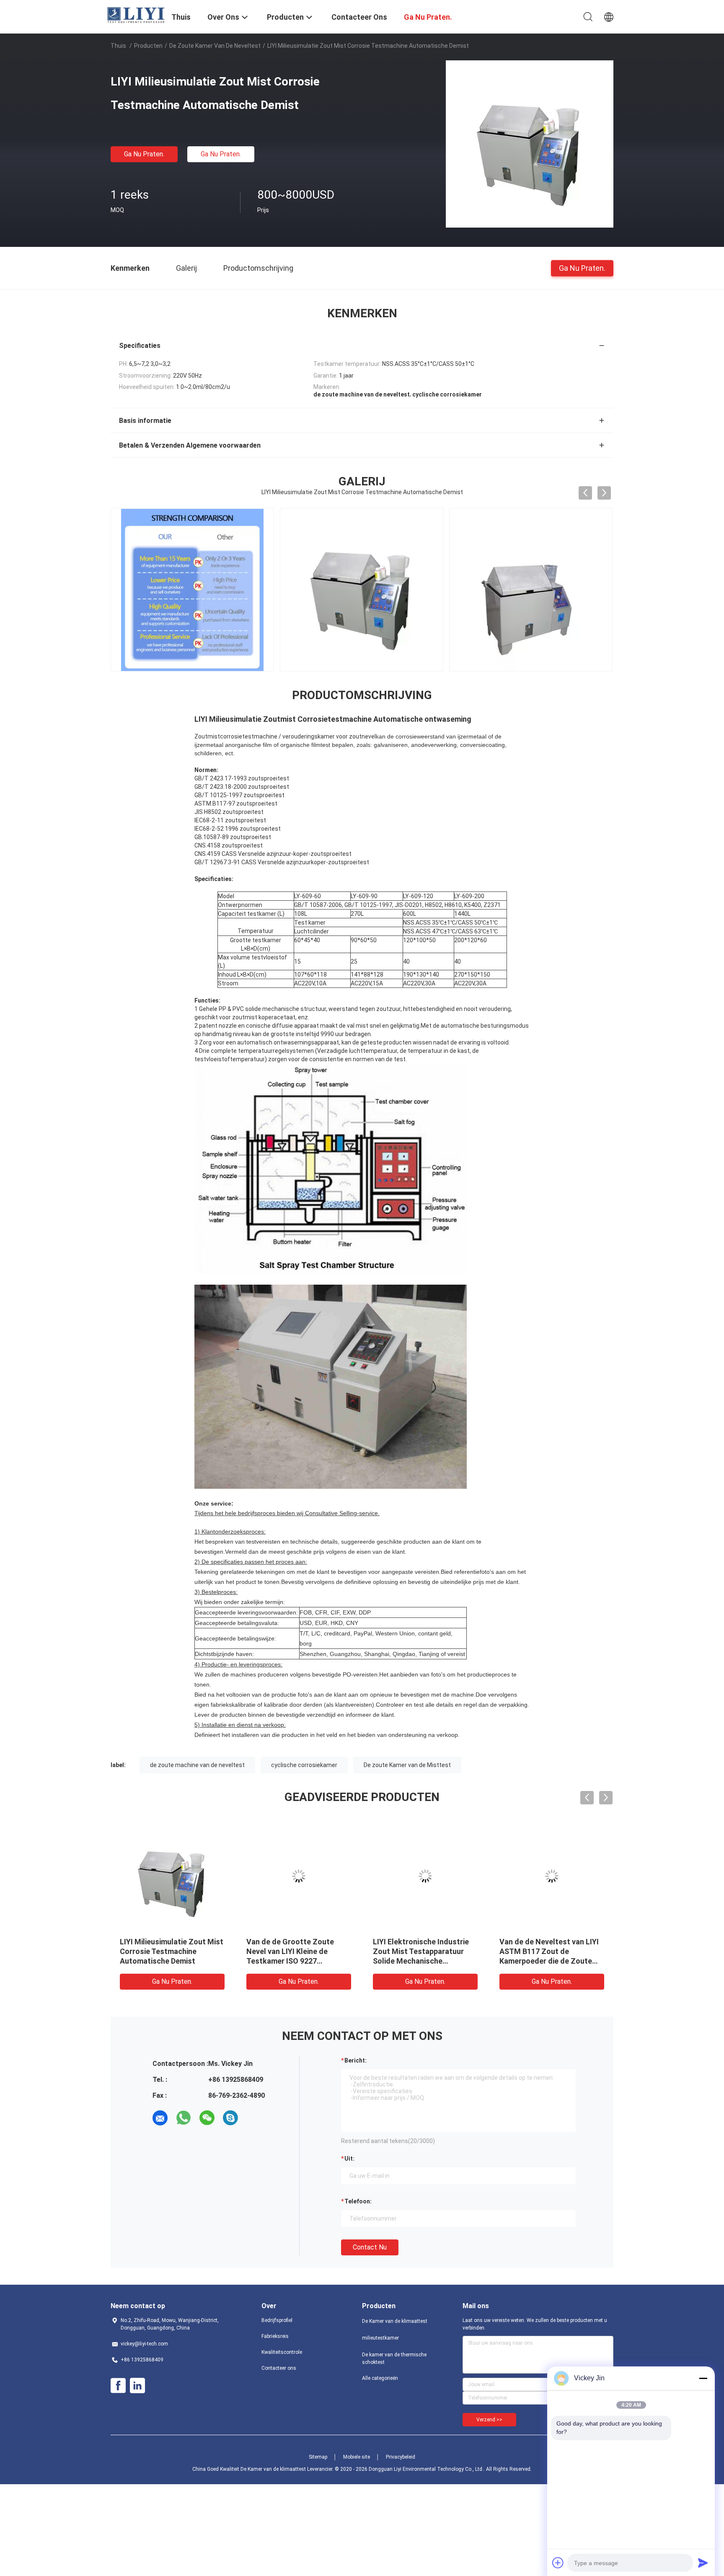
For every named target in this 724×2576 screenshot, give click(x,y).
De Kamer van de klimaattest (395, 2321)
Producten (148, 46)
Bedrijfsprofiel (277, 2320)
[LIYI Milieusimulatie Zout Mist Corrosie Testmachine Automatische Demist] (530, 144)
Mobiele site (357, 2457)
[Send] (703, 2563)
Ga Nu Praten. (144, 154)
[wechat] (207, 2118)
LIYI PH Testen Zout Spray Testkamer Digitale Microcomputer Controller (292, 1951)
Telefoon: (358, 2201)
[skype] (230, 2118)
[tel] (254, 2118)
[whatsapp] (184, 2118)
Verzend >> (489, 2420)
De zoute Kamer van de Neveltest (215, 46)
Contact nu (370, 2247)
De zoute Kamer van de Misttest (407, 1765)
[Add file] (558, 2563)
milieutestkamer (380, 2338)
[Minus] (703, 2378)
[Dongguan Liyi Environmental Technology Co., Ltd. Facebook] (118, 2386)
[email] (160, 2118)
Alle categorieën (380, 2378)
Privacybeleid (401, 2457)
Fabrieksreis (275, 2336)
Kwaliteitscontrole (282, 2352)
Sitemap (318, 2457)
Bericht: (356, 2060)
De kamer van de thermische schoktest (394, 2358)
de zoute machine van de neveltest (197, 1765)
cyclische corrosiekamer (304, 1765)
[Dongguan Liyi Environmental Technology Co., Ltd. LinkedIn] (137, 2386)
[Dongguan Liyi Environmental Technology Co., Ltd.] (136, 15)
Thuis (118, 46)
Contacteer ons (279, 2368)
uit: (349, 2159)
